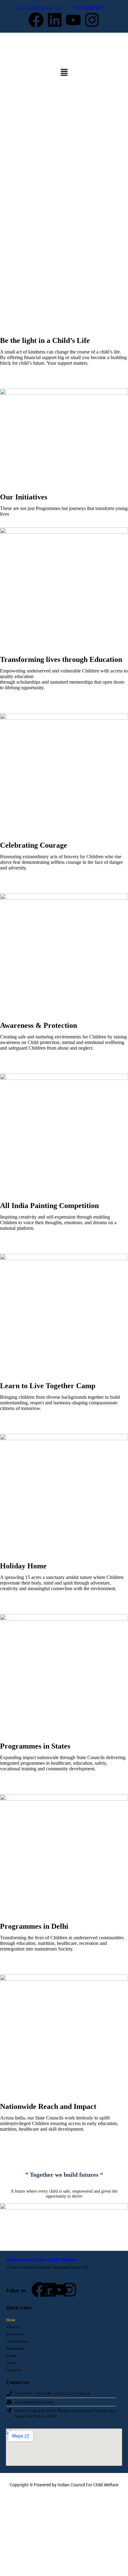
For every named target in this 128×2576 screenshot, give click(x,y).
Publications (15, 2348)
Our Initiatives (17, 2341)
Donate (11, 2355)
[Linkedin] (55, 20)
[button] (64, 73)
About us (13, 2327)
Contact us (14, 2370)
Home (11, 2320)
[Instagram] (92, 20)
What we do (15, 2334)
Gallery (12, 2363)
